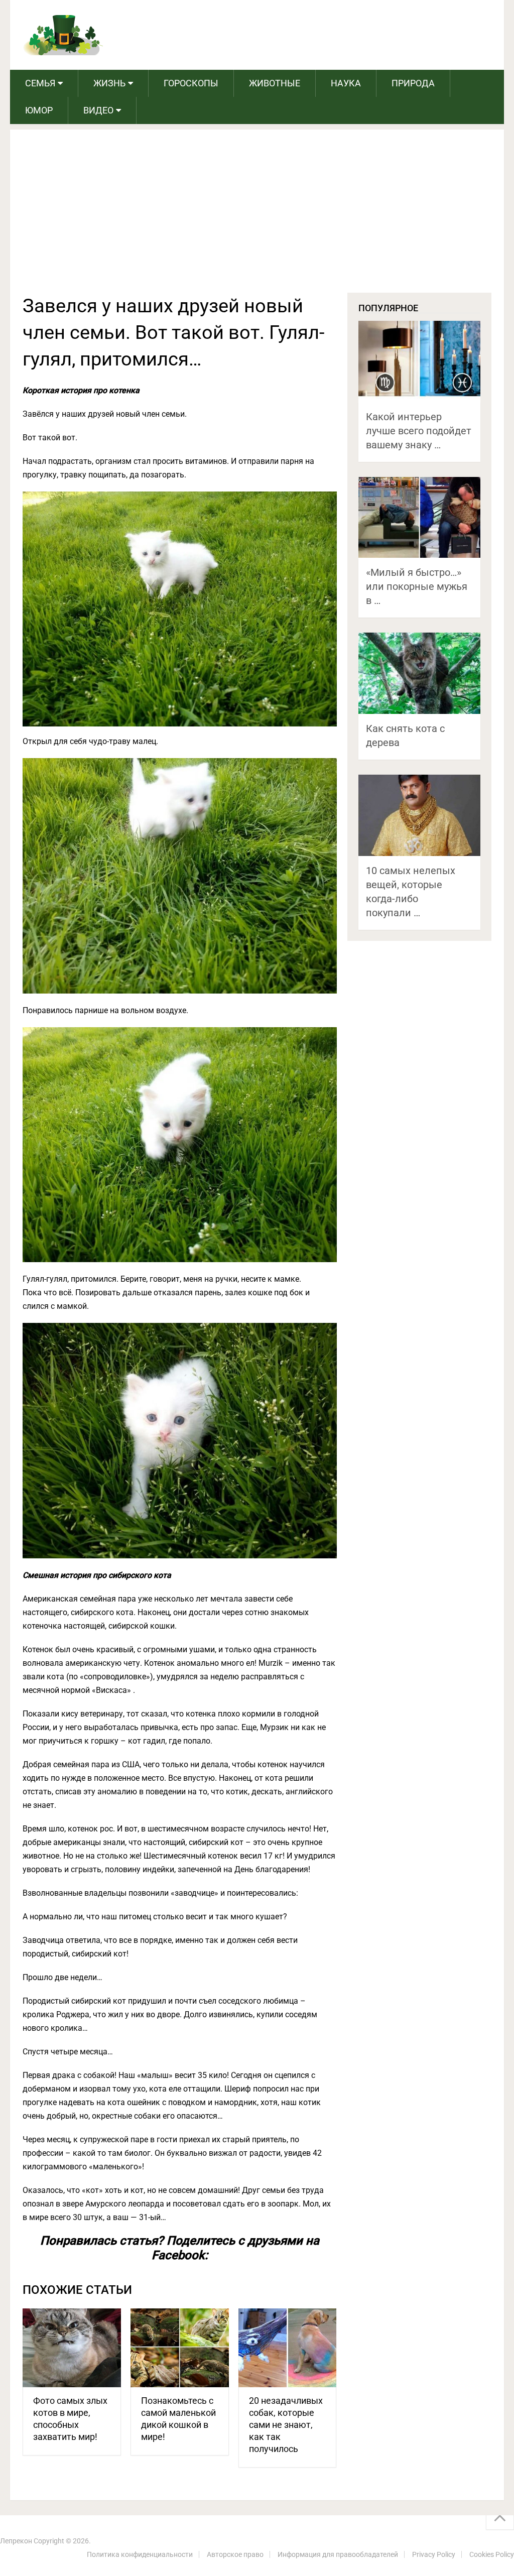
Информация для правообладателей (338, 2554)
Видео (98, 110)
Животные (275, 83)
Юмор (39, 110)
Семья (40, 83)
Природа (413, 83)
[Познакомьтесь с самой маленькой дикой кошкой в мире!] (180, 2348)
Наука (346, 83)
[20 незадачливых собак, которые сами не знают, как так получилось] (288, 2348)
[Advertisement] (257, 217)
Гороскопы (191, 83)
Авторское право (235, 2554)
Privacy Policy (434, 2554)
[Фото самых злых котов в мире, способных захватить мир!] (72, 2348)
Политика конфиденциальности (140, 2554)
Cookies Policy (492, 2554)
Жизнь (109, 83)
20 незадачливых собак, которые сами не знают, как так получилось (286, 2425)
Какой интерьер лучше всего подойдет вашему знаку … (419, 431)
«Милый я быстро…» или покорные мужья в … (417, 586)
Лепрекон (16, 2541)
